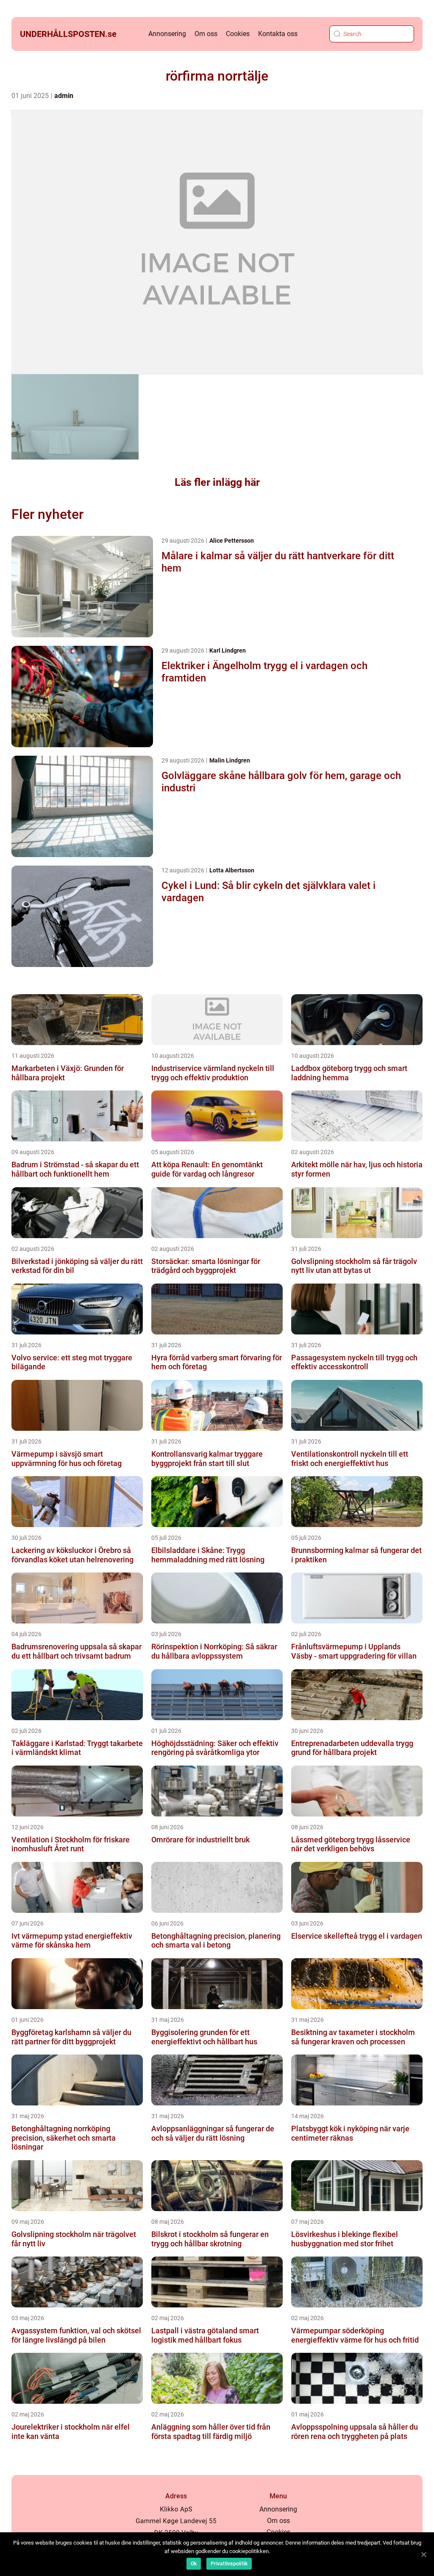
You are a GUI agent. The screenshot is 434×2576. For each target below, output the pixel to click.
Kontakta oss (278, 34)
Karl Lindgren (228, 650)
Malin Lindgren (230, 760)
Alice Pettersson (232, 541)
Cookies (238, 34)
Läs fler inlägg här (217, 482)
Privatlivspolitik (229, 2564)
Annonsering (167, 34)
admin (64, 96)
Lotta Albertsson (232, 870)
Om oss (206, 34)
